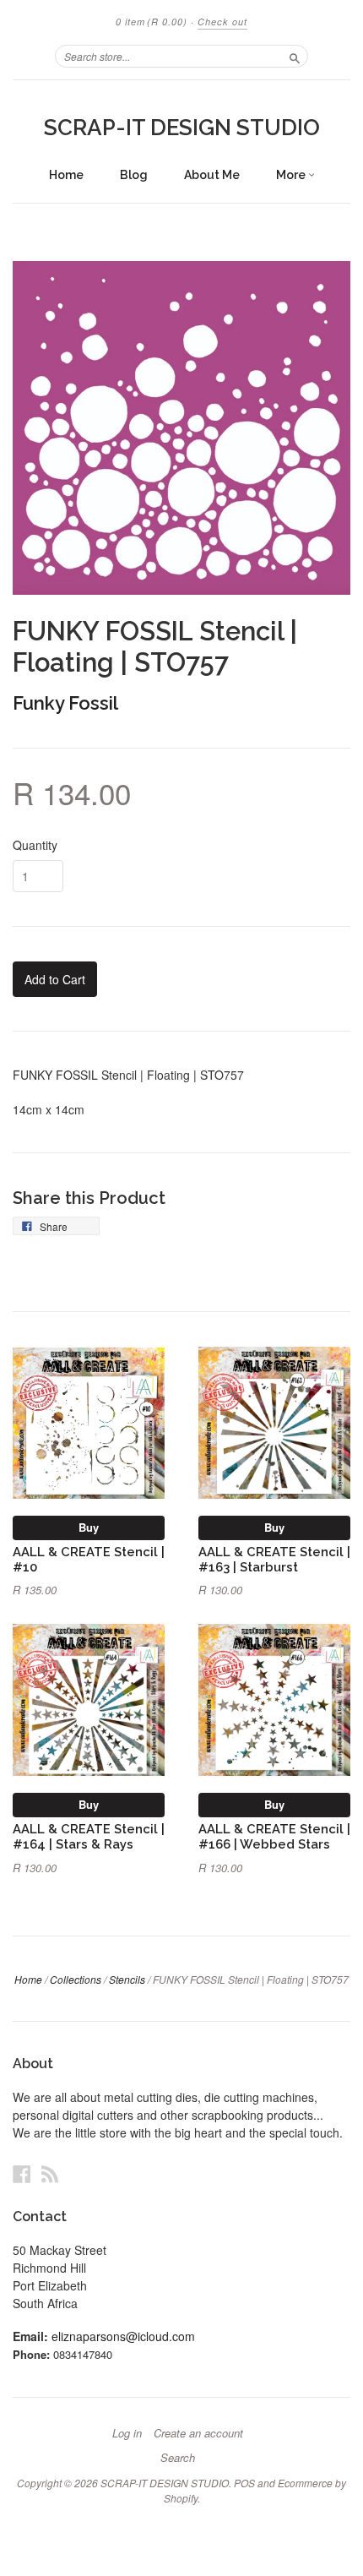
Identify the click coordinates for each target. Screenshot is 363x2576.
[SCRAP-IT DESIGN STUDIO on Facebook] (22, 2173)
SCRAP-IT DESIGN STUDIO (182, 128)
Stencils (127, 1979)
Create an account (198, 2433)
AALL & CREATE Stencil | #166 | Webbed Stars (274, 1836)
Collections (76, 1979)
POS (244, 2483)
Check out (222, 22)
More (292, 175)
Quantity (35, 845)
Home (66, 175)
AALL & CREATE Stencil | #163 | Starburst (274, 1559)
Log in (127, 2433)
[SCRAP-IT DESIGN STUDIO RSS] (50, 2173)
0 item (152, 22)
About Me (212, 175)
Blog (134, 175)
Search (178, 2458)
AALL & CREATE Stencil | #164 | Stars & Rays (89, 1836)
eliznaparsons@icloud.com (123, 2336)
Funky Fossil (65, 703)
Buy (89, 1527)
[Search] (295, 56)
